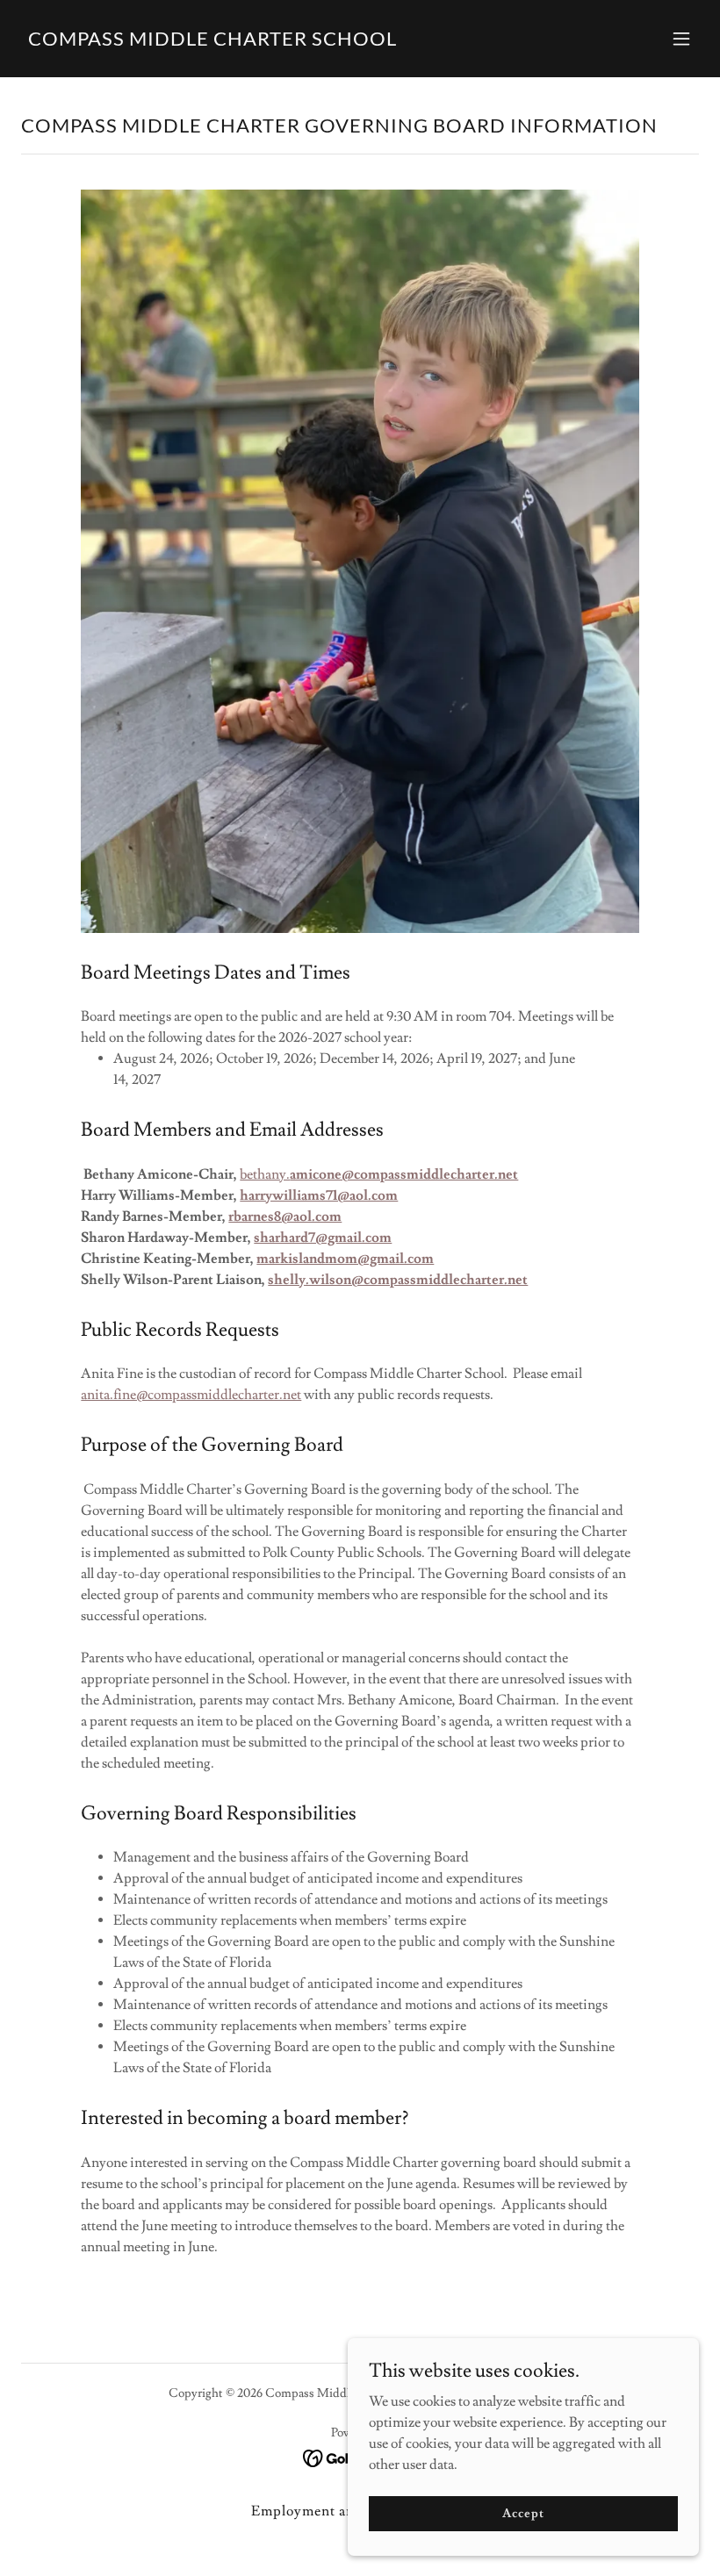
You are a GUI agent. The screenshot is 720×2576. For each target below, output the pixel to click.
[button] (681, 39)
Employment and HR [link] (320, 2511)
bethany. (379, 1174)
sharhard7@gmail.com (323, 1238)
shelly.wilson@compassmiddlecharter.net (398, 1280)
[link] (212, 41)
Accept (523, 2513)
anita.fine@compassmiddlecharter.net (191, 1395)
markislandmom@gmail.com (345, 1259)
